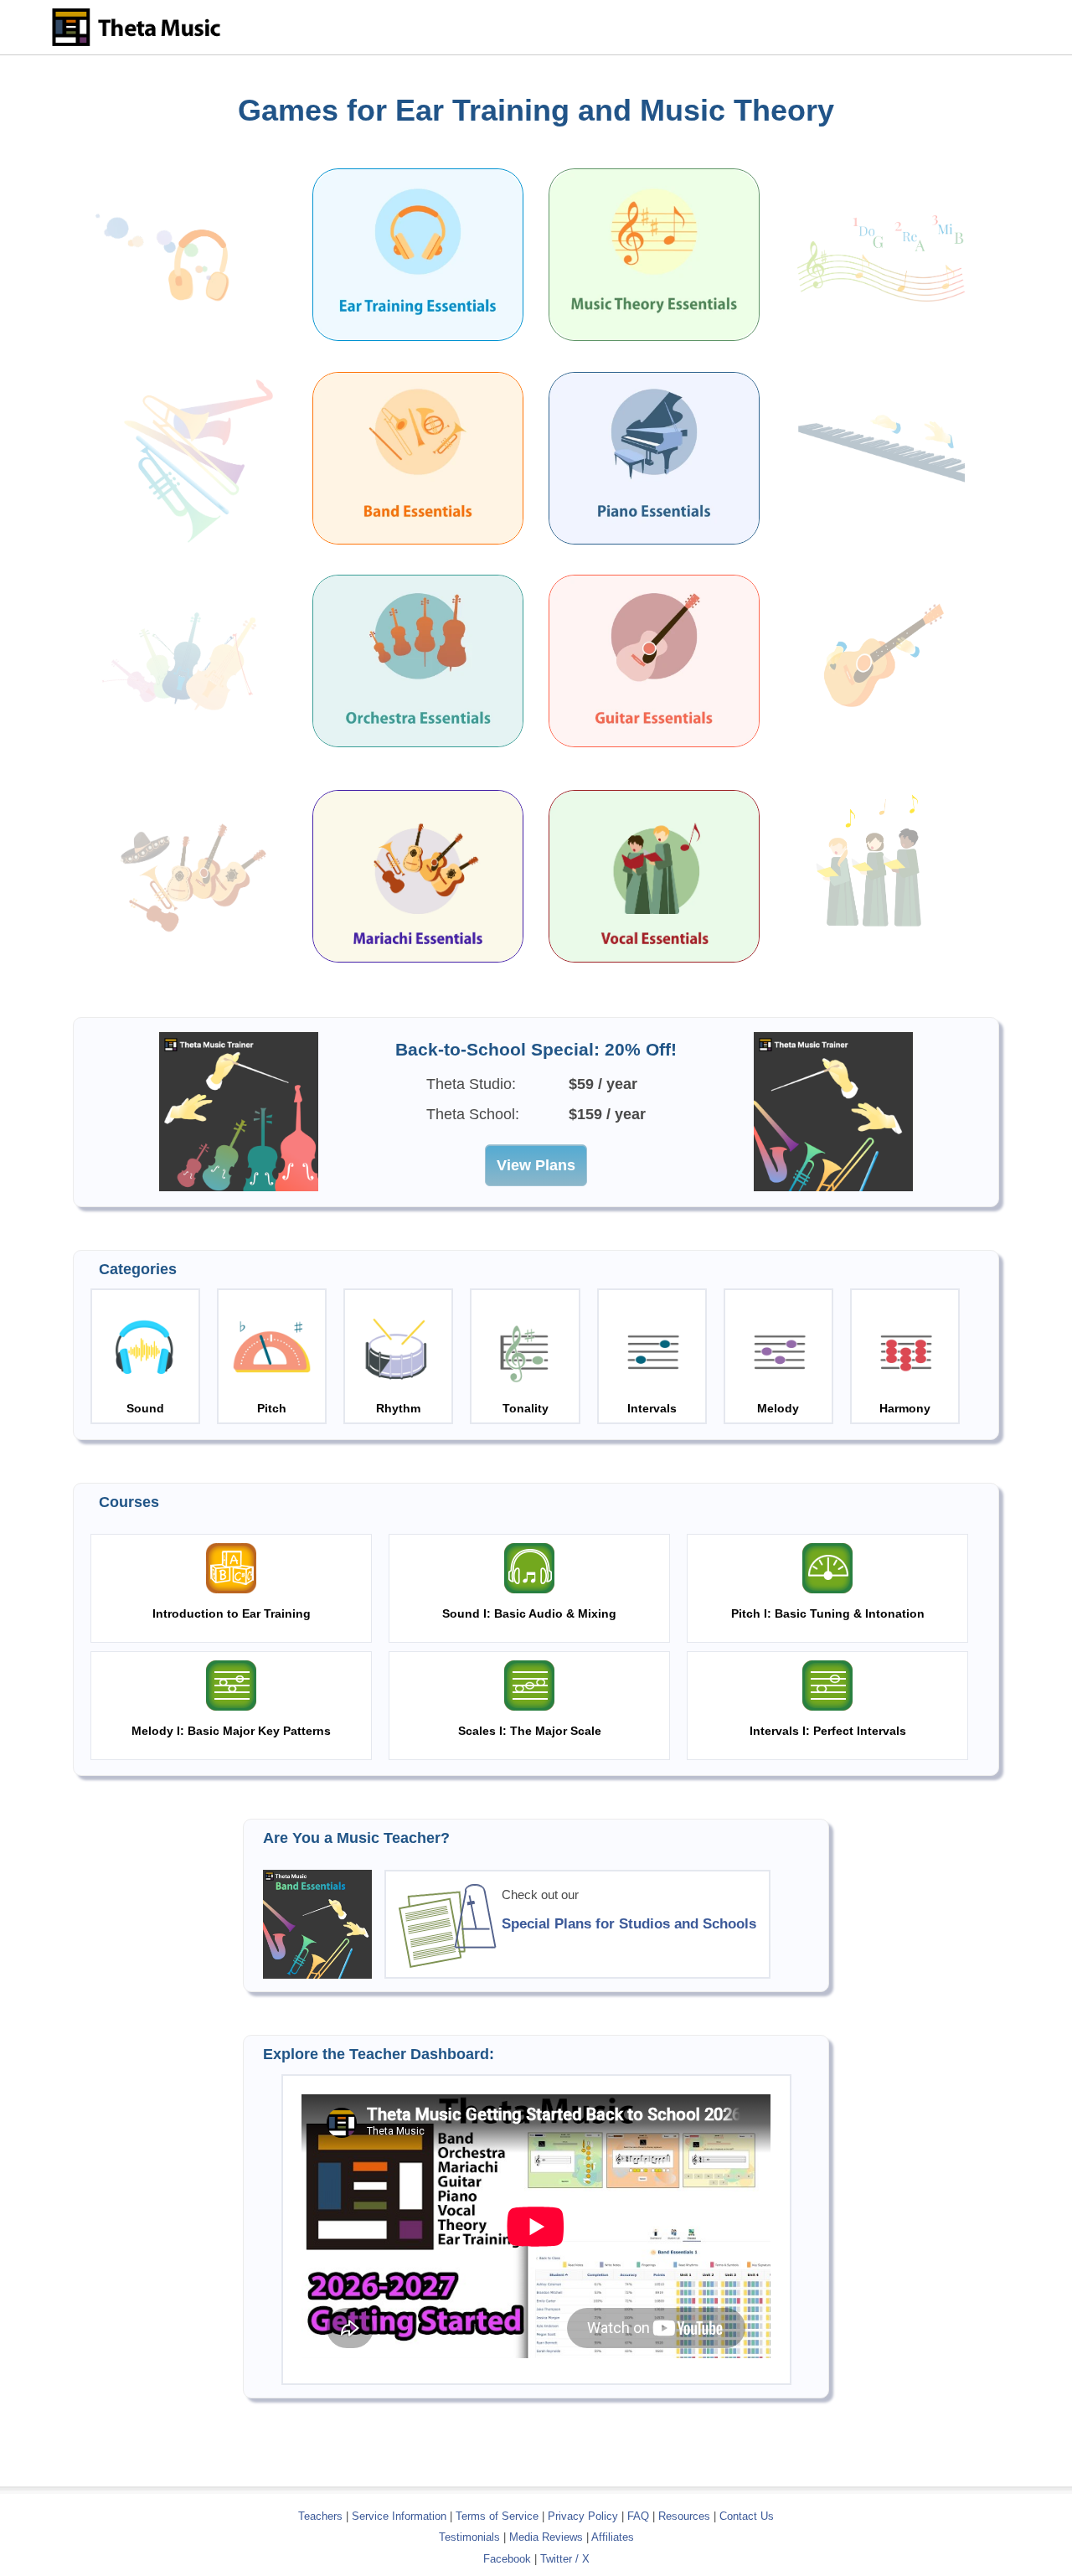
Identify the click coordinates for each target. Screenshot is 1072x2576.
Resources (684, 2516)
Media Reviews (546, 2537)
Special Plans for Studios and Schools (629, 1923)
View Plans (536, 1165)
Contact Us (747, 2516)
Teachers (322, 2516)
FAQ (638, 2516)
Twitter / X (565, 2559)
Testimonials (469, 2537)
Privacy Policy (583, 2516)
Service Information (399, 2516)
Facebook (507, 2559)
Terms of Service (497, 2516)
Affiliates (613, 2537)
